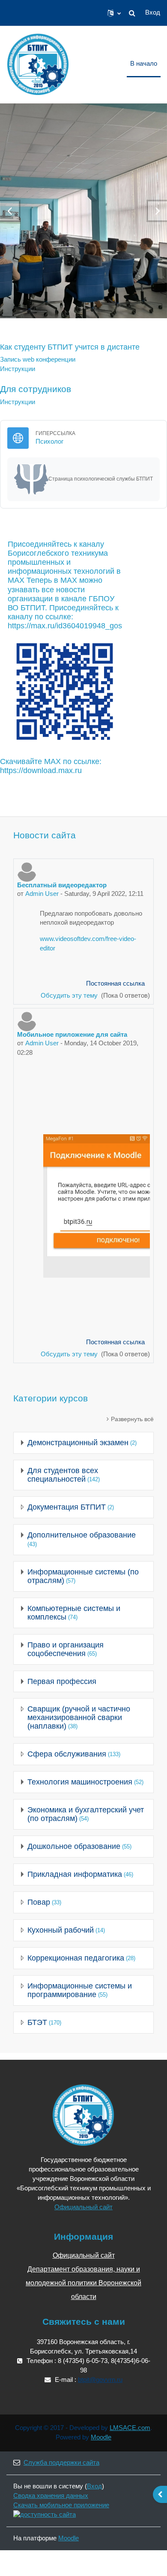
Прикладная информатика (75, 1874)
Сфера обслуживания (67, 1754)
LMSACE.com (130, 2428)
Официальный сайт (83, 2207)
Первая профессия (62, 1681)
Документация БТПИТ (67, 1507)
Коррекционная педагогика (76, 1958)
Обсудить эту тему (70, 996)
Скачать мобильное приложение (61, 2505)
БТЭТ (37, 2022)
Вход (153, 12)
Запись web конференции (38, 359)
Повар (39, 1902)
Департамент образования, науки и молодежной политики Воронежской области (83, 2283)
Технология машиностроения (80, 1782)
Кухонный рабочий (61, 1930)
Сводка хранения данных (51, 2496)
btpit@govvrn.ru (100, 2380)
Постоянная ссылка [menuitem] (115, 984)
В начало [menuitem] (144, 64)
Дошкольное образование (74, 1846)
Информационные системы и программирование (80, 1990)
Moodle (101, 2437)
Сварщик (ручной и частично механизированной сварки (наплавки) (79, 1717)
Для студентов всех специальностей (63, 1475)
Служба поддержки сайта (61, 2463)
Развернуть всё (132, 1419)
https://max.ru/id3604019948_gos (65, 626)
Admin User (42, 894)
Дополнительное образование (82, 1535)
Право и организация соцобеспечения (66, 1649)
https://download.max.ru (41, 770)
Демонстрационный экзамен (78, 1443)
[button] (114, 13)
